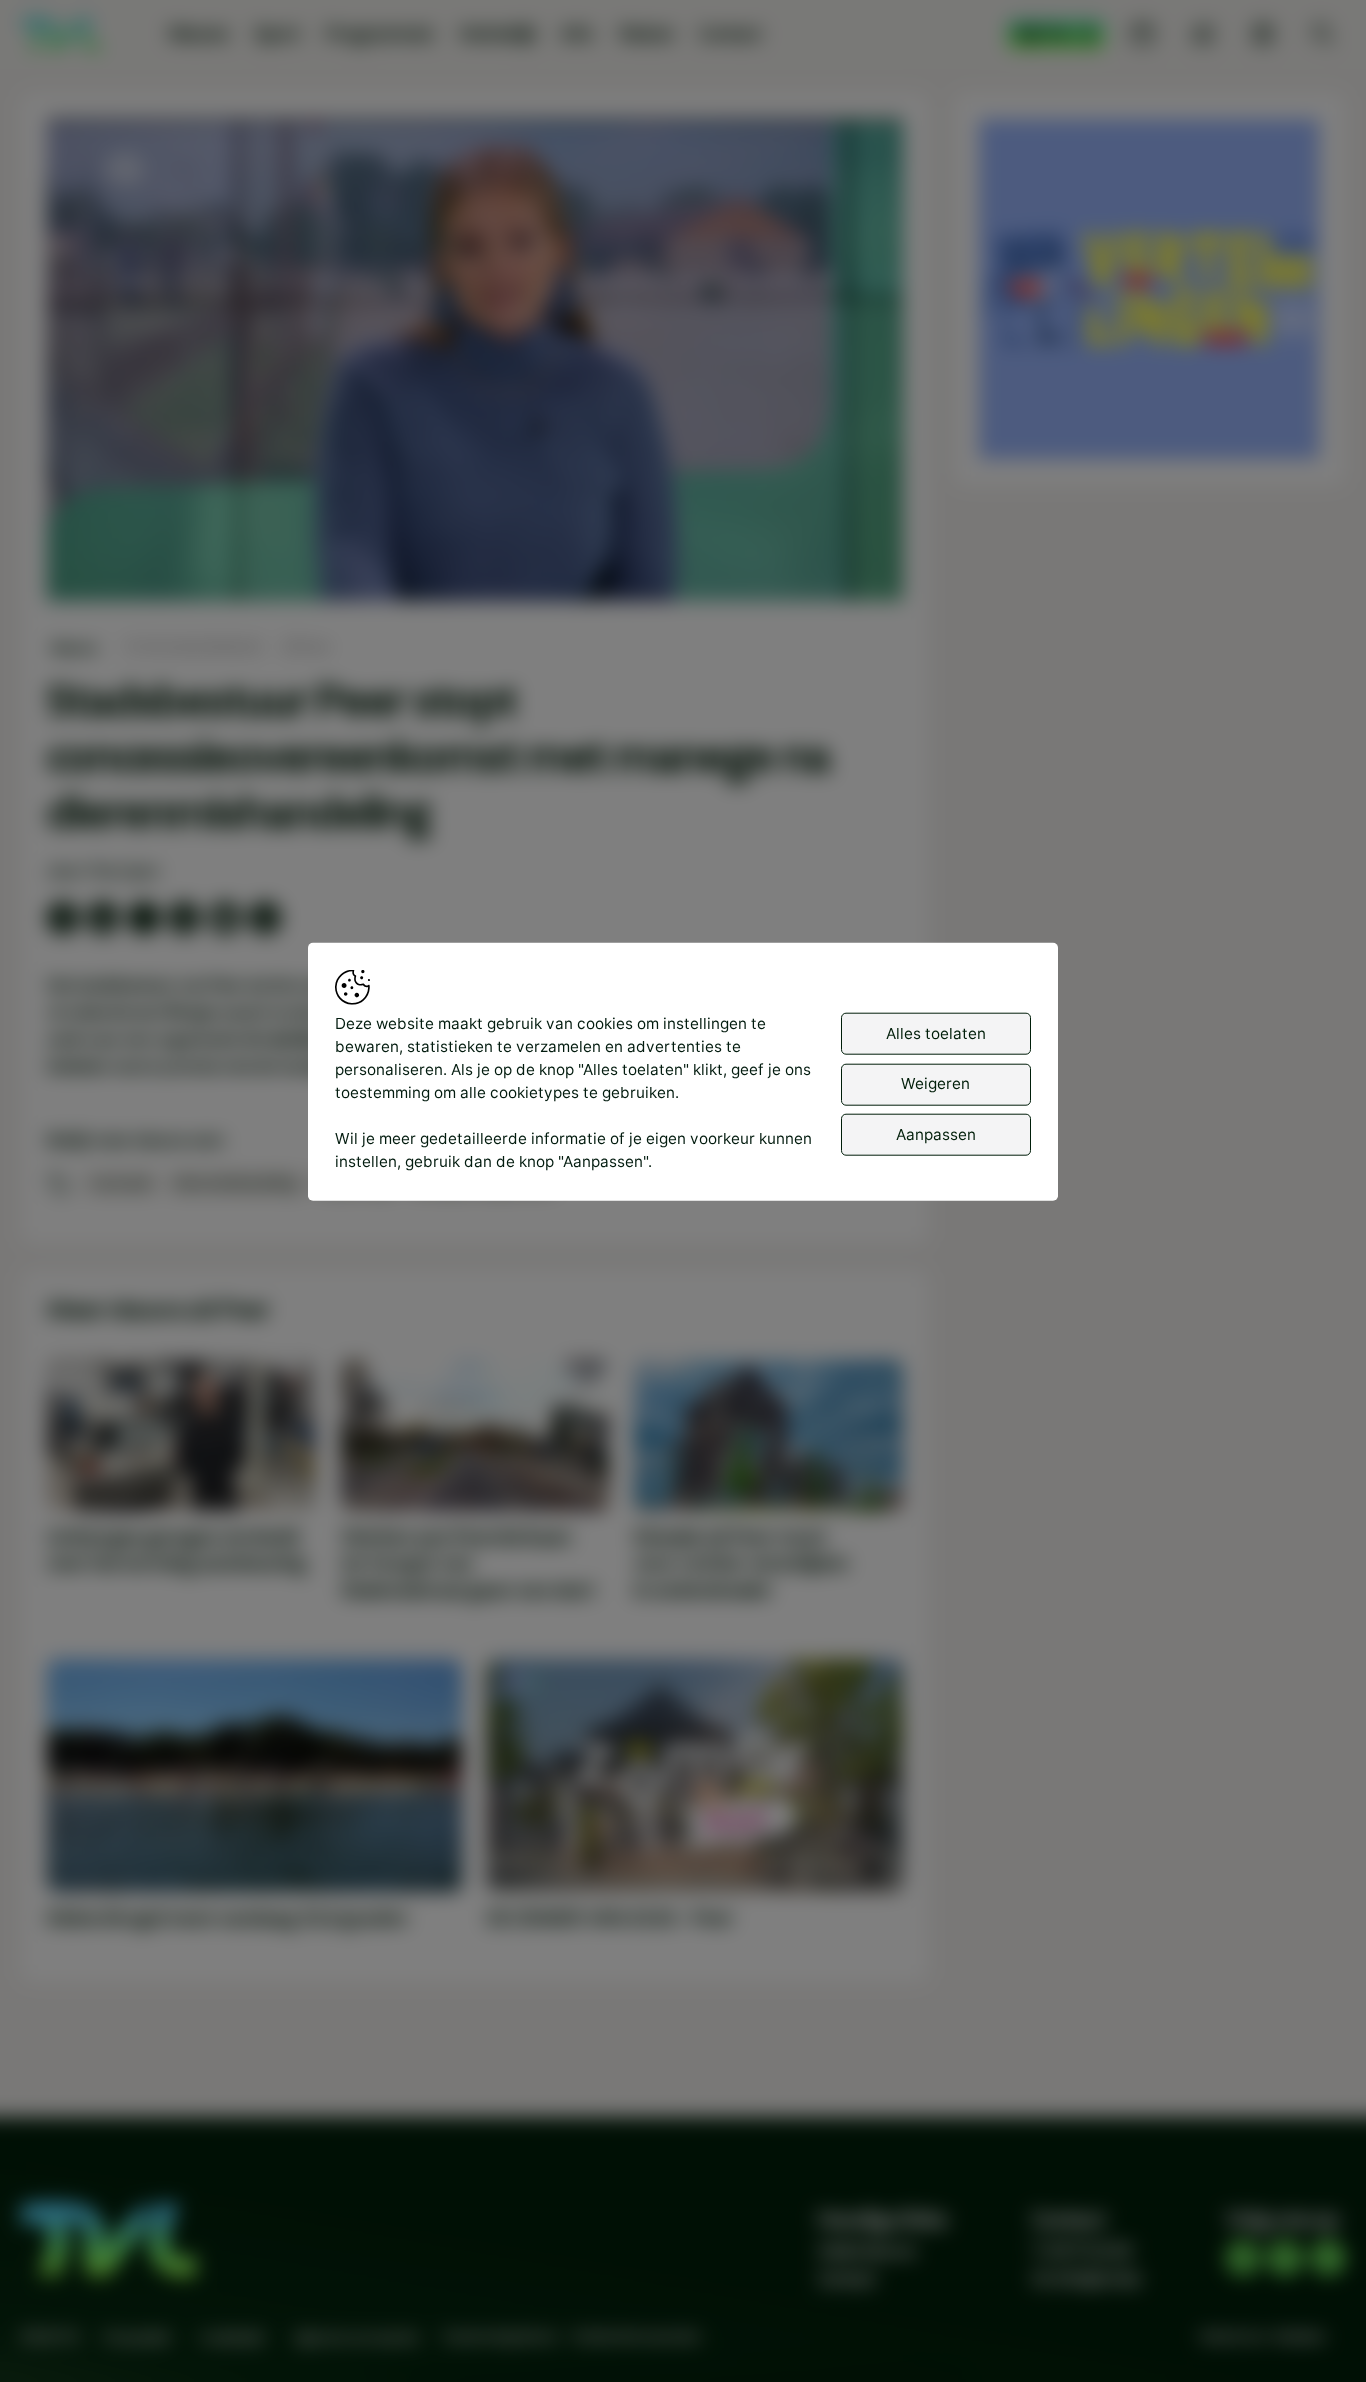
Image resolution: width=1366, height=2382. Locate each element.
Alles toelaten (936, 1033)
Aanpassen (936, 1134)
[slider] (474, 532)
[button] (479, 364)
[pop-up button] (835, 567)
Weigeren (935, 1083)
